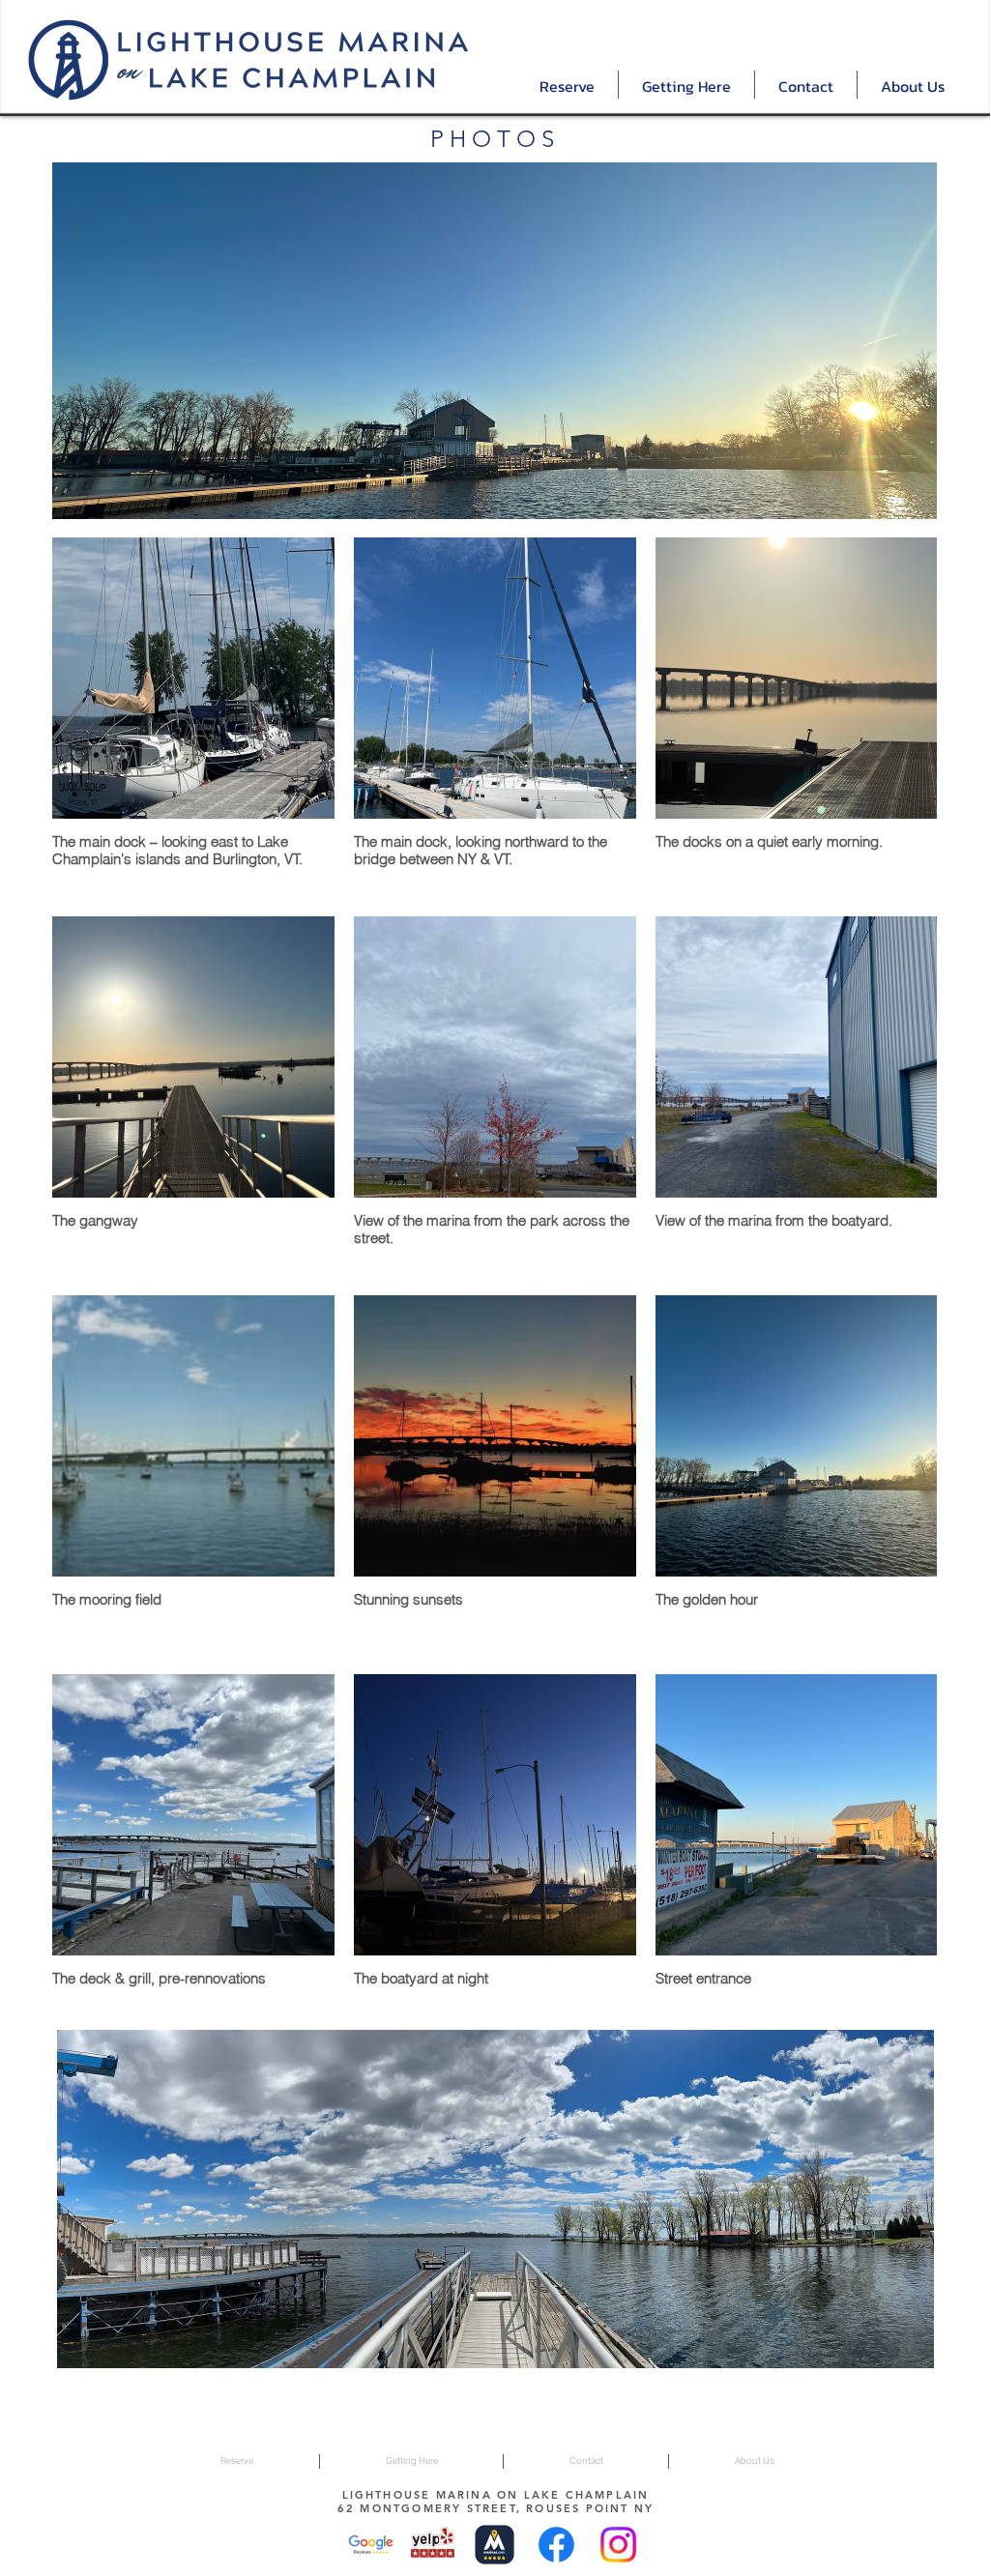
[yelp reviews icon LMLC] (433, 2545)
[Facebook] (556, 2545)
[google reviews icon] (371, 2545)
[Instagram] (618, 2545)
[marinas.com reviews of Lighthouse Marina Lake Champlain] (495, 2545)
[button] (567, 85)
